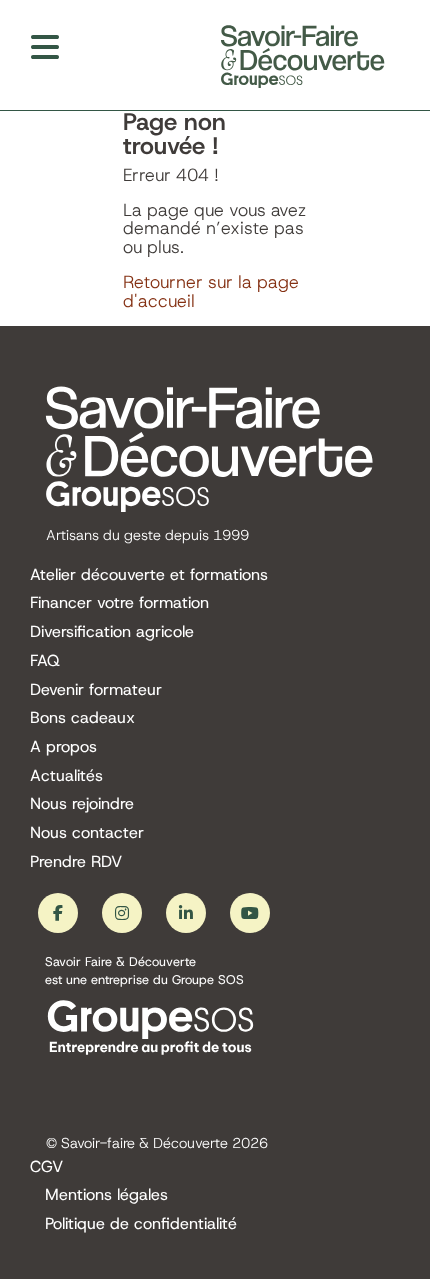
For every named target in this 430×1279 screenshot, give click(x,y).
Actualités (66, 776)
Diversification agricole (112, 632)
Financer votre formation (119, 603)
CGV (46, 1167)
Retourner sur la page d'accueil (211, 291)
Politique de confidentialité (141, 1224)
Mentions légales (106, 1195)
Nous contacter (87, 833)
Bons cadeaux (82, 718)
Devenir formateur (96, 690)
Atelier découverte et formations (149, 575)
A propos (63, 747)
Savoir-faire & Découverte (144, 1143)
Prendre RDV (76, 862)
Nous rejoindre (82, 804)
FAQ (45, 661)
